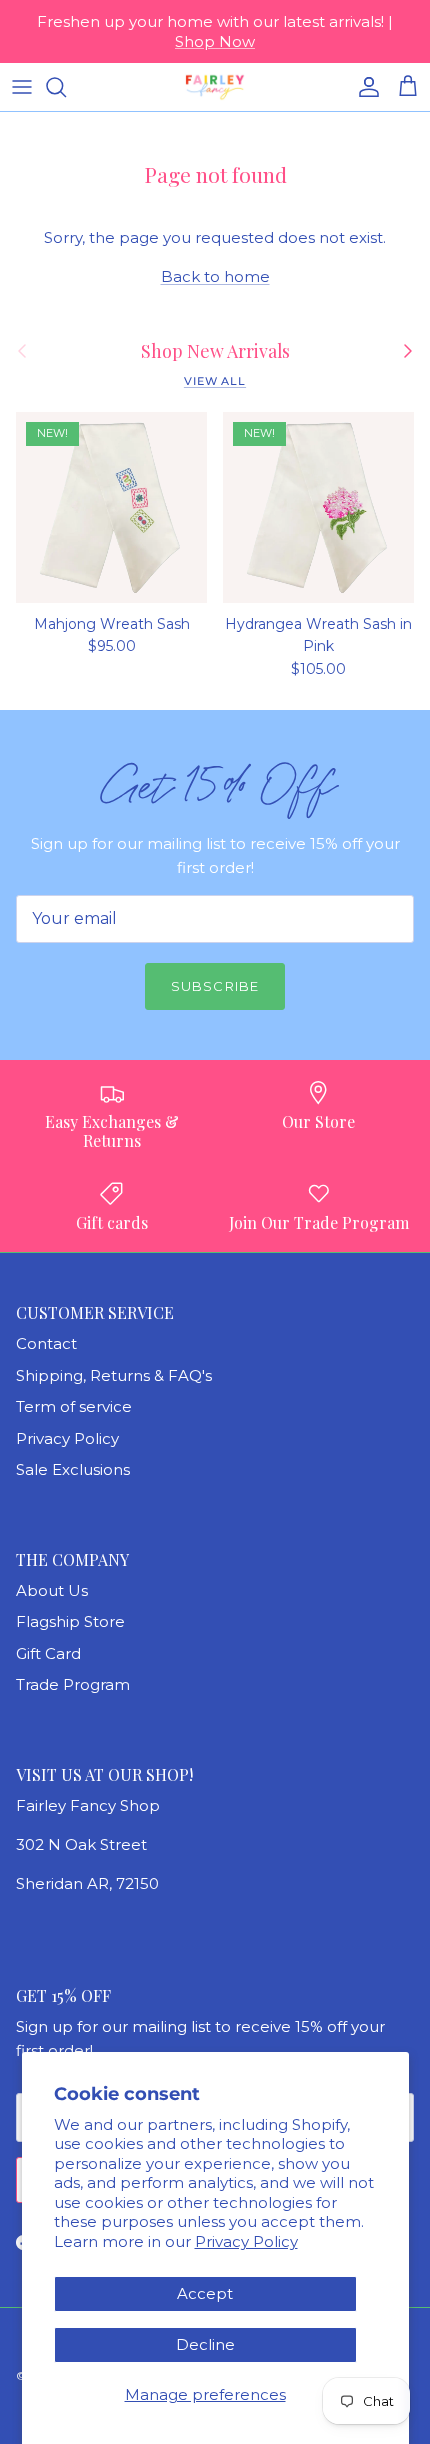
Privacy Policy (246, 2241)
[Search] (66, 87)
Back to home (215, 276)
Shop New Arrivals (215, 351)
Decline (205, 2344)
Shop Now (215, 41)
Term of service (74, 1406)
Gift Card (48, 1653)
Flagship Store (70, 1621)
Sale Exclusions (73, 1469)
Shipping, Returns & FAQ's (114, 1375)
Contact (46, 1343)
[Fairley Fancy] (215, 87)
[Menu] (22, 87)
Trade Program (73, 1684)
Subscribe (214, 986)
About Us (52, 1590)
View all (215, 381)
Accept (205, 2293)
